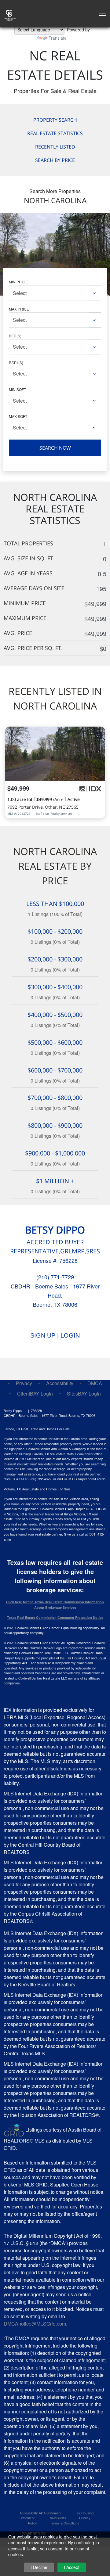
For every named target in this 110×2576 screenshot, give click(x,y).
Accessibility (60, 1383)
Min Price (18, 282)
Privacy (24, 1383)
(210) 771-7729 (55, 1277)
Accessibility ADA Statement (40, 2513)
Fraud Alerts (57, 2518)
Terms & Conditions (65, 2523)
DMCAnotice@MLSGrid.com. (35, 2324)
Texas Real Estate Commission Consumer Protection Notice (55, 1617)
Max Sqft (18, 416)
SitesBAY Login (84, 1394)
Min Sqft (17, 389)
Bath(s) (16, 363)
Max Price (19, 309)
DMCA (95, 1383)
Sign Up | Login (55, 1335)
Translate (58, 38)
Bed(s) (15, 336)
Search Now (55, 448)
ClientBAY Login (35, 1394)
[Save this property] (98, 735)
